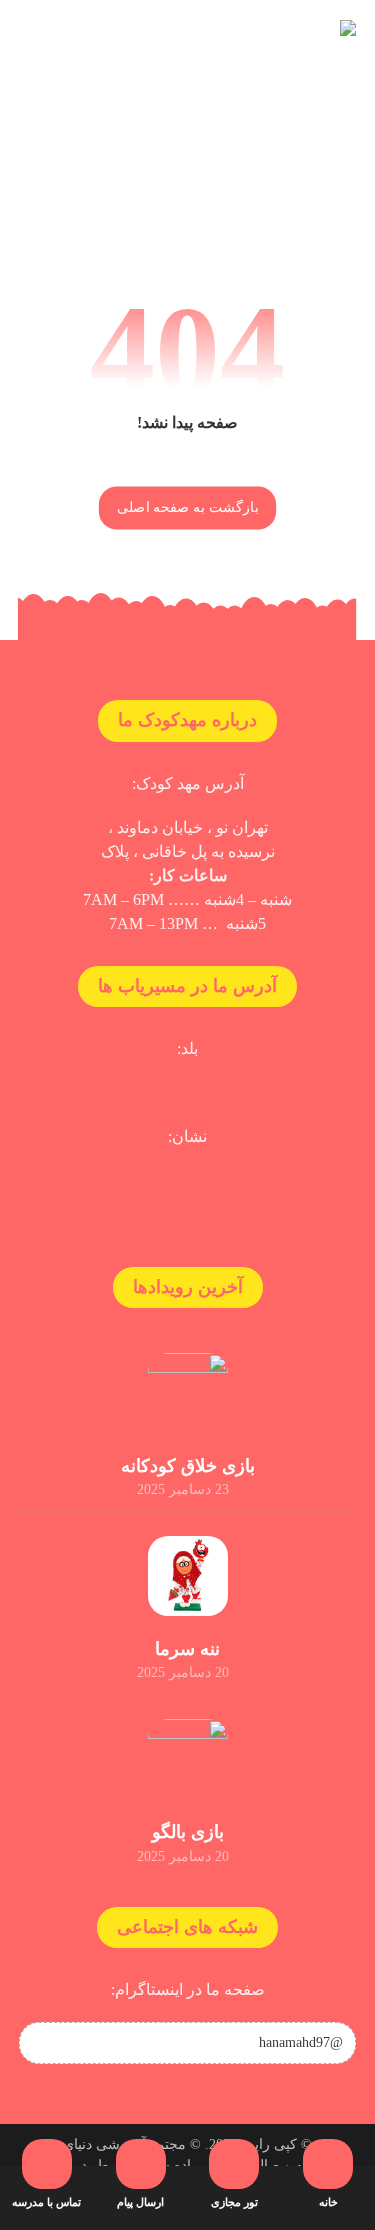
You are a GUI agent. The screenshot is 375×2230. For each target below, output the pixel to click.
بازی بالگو (188, 1832)
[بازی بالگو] (188, 1759)
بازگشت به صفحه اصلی (187, 507)
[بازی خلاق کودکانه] (188, 1393)
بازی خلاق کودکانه (188, 1466)
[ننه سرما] (188, 1576)
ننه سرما (187, 1649)
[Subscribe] (44, 2043)
